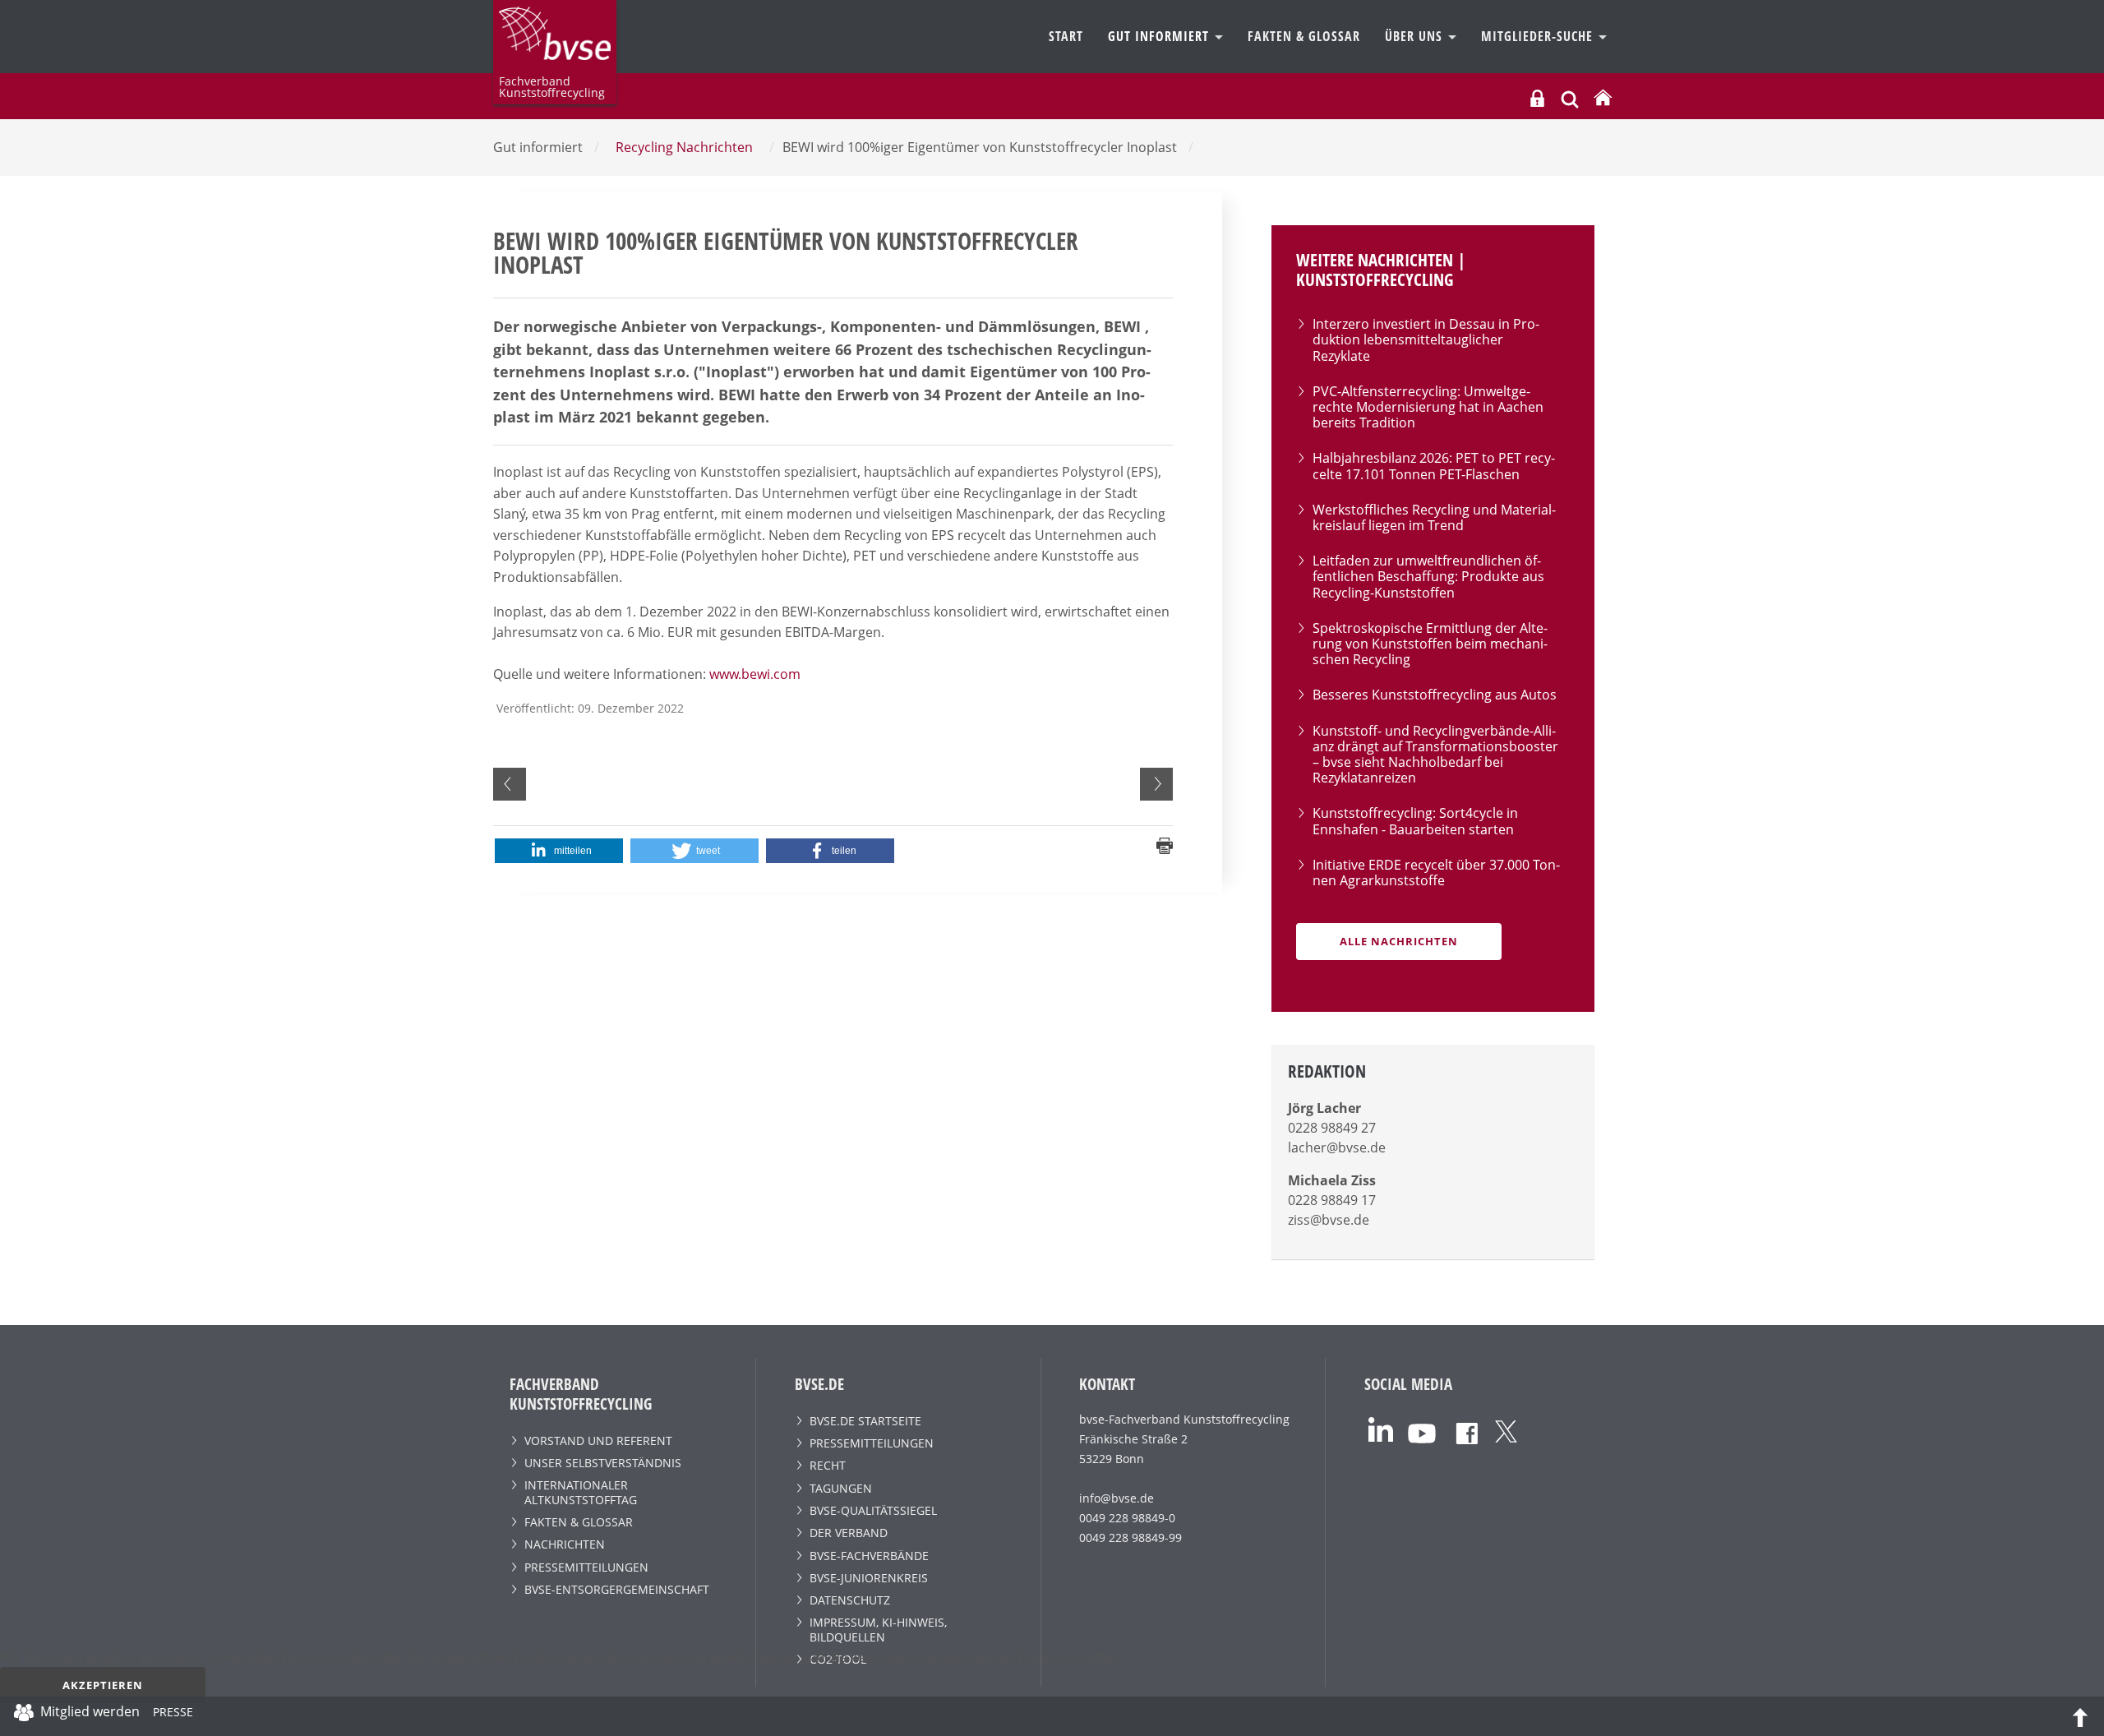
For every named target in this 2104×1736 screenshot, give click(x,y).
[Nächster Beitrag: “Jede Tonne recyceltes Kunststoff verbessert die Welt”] (1156, 784)
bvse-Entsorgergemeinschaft (617, 1589)
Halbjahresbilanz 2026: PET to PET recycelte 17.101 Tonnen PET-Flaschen (1434, 466)
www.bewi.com (755, 674)
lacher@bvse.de (1337, 1147)
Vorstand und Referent (598, 1441)
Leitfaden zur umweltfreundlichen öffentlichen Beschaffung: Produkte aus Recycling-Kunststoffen (1428, 576)
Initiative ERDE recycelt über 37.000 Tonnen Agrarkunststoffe (1436, 873)
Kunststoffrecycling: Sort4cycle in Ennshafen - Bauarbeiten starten (1415, 821)
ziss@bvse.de (1329, 1220)
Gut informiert (1160, 36)
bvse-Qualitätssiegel (873, 1510)
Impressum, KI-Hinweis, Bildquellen (878, 1629)
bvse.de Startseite (865, 1421)
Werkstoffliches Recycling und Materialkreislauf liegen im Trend (1434, 517)
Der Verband (849, 1533)
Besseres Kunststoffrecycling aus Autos (1435, 695)
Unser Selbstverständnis (603, 1463)
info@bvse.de (1117, 1498)
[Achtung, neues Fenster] (1381, 1428)
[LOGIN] (1537, 98)
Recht (828, 1465)
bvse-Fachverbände (869, 1556)
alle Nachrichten (1399, 941)
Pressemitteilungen (586, 1567)
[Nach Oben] (2080, 1716)
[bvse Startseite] (1603, 98)
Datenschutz (850, 1600)
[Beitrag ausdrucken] (1165, 844)
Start (1066, 36)
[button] (559, 851)
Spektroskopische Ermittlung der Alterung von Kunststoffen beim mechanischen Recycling (1430, 644)
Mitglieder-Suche (1539, 36)
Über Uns (1416, 36)
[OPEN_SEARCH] (1570, 97)
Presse (173, 1715)
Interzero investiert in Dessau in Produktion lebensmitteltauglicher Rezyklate (1426, 339)
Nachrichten (565, 1544)
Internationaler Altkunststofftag (581, 1492)
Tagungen (841, 1488)
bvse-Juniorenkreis (869, 1578)
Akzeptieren (103, 1685)
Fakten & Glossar (1304, 36)
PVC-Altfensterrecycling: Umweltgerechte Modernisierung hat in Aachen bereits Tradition (1428, 407)
